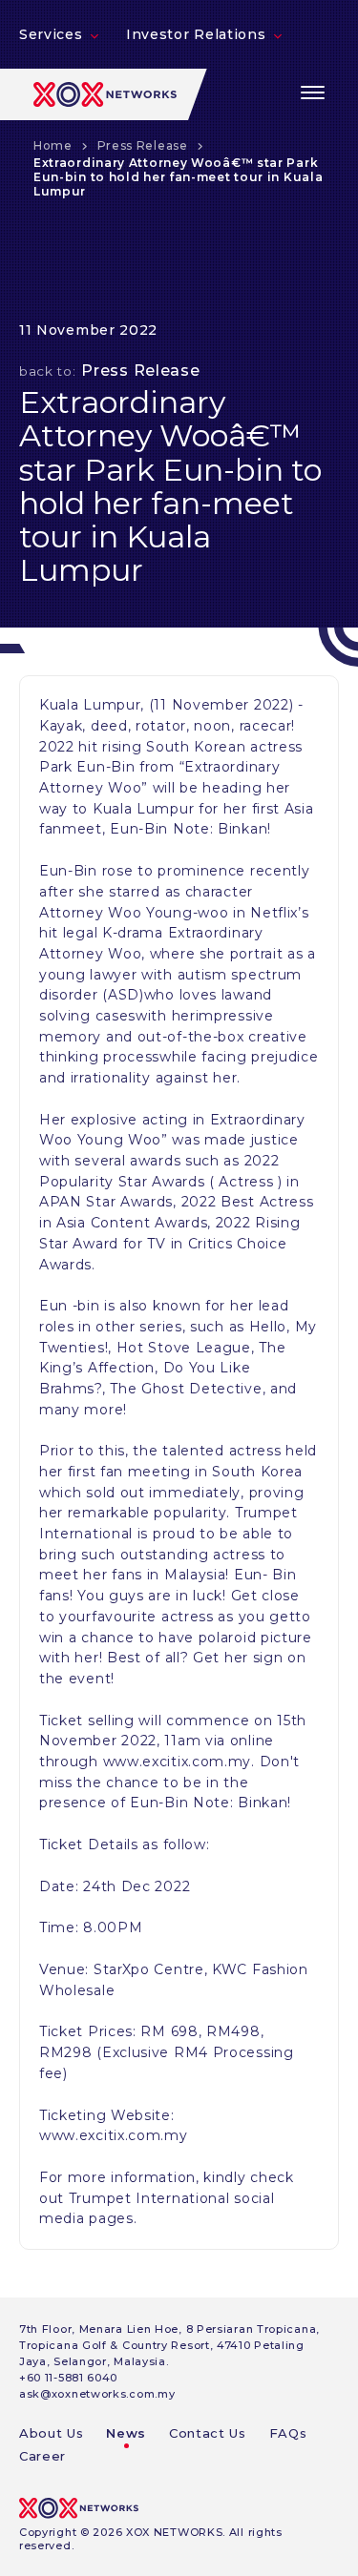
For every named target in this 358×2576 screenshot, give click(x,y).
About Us (52, 2433)
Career (42, 2456)
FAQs (288, 2433)
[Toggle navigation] (313, 93)
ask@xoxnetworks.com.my (97, 2394)
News (126, 2433)
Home (53, 145)
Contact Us (208, 2433)
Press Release (143, 145)
